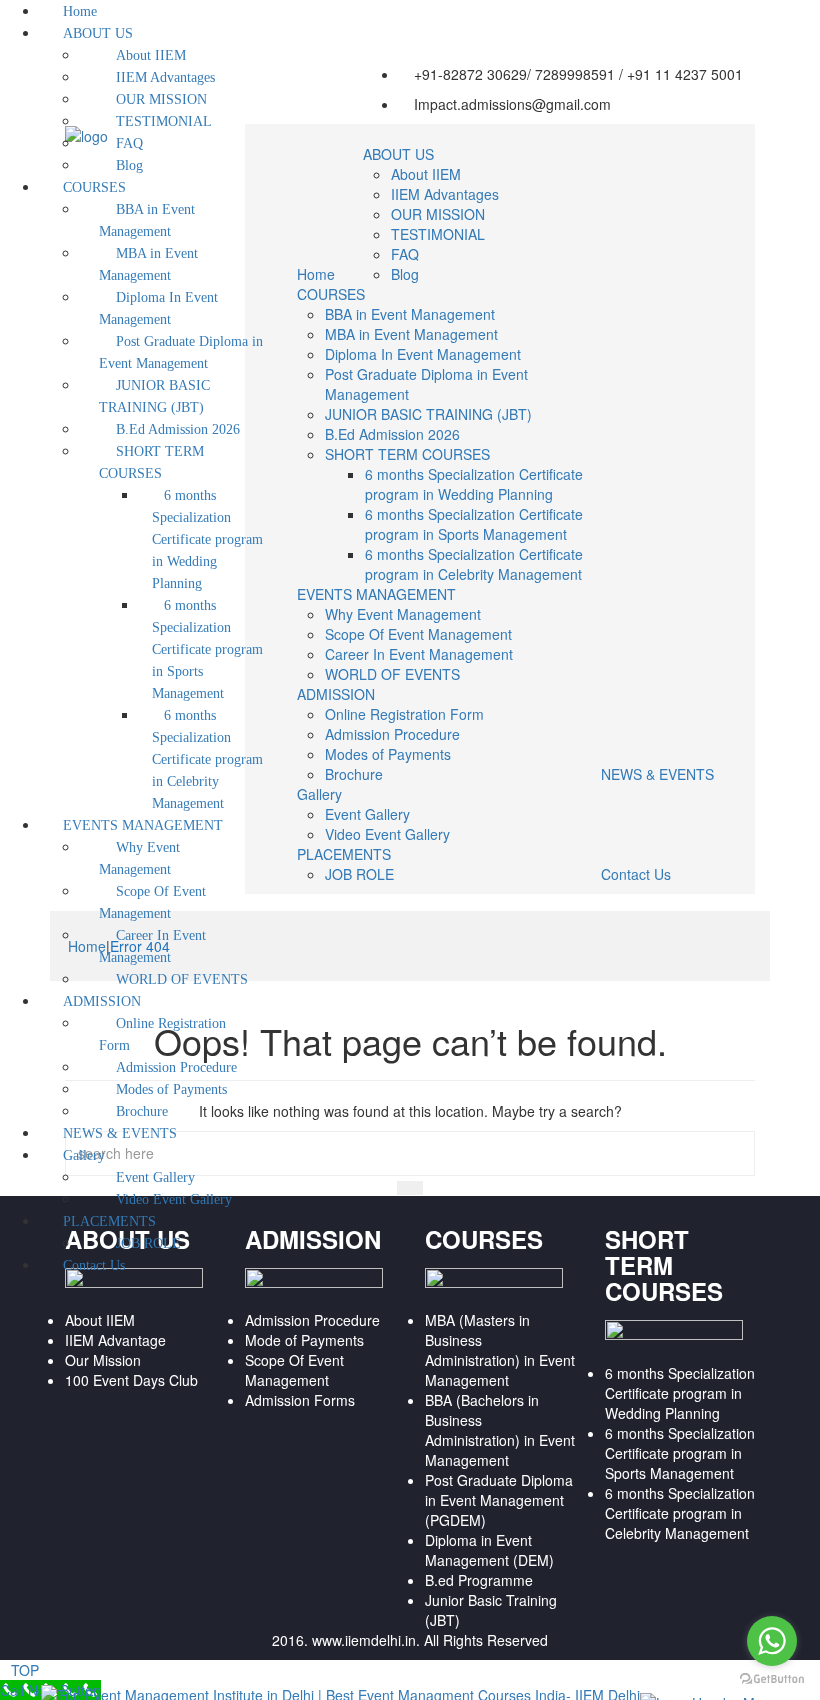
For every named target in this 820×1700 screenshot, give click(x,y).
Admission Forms (300, 1400)
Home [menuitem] (80, 11)
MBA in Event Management (411, 334)
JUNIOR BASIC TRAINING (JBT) (428, 414)
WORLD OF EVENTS (392, 674)
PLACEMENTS (344, 854)
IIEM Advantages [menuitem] (165, 77)
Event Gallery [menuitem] (155, 1177)
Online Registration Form (404, 714)
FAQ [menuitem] (129, 143)
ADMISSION (336, 694)
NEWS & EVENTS (657, 774)
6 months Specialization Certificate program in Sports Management (474, 524)
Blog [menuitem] (129, 165)
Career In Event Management (419, 654)
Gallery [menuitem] (84, 1155)
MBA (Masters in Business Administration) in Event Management (500, 1350)
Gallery (319, 794)
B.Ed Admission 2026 (392, 434)
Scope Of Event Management (418, 634)
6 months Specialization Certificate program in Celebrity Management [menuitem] (207, 759)
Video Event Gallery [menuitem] (174, 1199)
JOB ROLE (359, 874)
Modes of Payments (388, 754)
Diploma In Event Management (423, 354)
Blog (405, 274)
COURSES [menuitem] (94, 187)
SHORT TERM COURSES (407, 454)
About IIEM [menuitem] (151, 55)
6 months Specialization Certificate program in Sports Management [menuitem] (207, 649)
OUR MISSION (438, 214)
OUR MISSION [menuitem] (161, 99)
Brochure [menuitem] (142, 1111)
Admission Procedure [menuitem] (176, 1067)
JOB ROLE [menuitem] (148, 1243)
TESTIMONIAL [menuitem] (164, 121)
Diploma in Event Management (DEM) (489, 1550)
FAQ (405, 254)
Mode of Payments (304, 1340)
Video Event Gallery (387, 834)
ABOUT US (398, 154)
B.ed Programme (479, 1580)
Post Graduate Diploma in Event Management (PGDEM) (499, 1500)
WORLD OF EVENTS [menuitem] (182, 979)
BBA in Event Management (410, 314)
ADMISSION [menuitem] (102, 1001)
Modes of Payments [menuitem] (171, 1089)
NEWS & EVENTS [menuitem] (120, 1133)
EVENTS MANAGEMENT (376, 594)
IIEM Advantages (445, 194)
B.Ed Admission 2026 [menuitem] (178, 429)
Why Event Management (403, 614)
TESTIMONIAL (438, 234)
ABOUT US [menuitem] (98, 33)
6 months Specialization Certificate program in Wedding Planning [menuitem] (207, 539)
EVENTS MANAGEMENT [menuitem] (143, 825)
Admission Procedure (392, 734)
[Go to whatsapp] (772, 1641)
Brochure (354, 774)
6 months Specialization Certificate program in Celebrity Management (474, 564)
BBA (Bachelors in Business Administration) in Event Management (500, 1430)
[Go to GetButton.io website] (772, 1679)
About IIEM (426, 174)
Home (316, 274)
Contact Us (636, 874)
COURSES (331, 294)
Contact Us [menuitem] (94, 1265)
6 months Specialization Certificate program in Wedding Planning (474, 484)
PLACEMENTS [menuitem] (109, 1221)
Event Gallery (367, 814)
